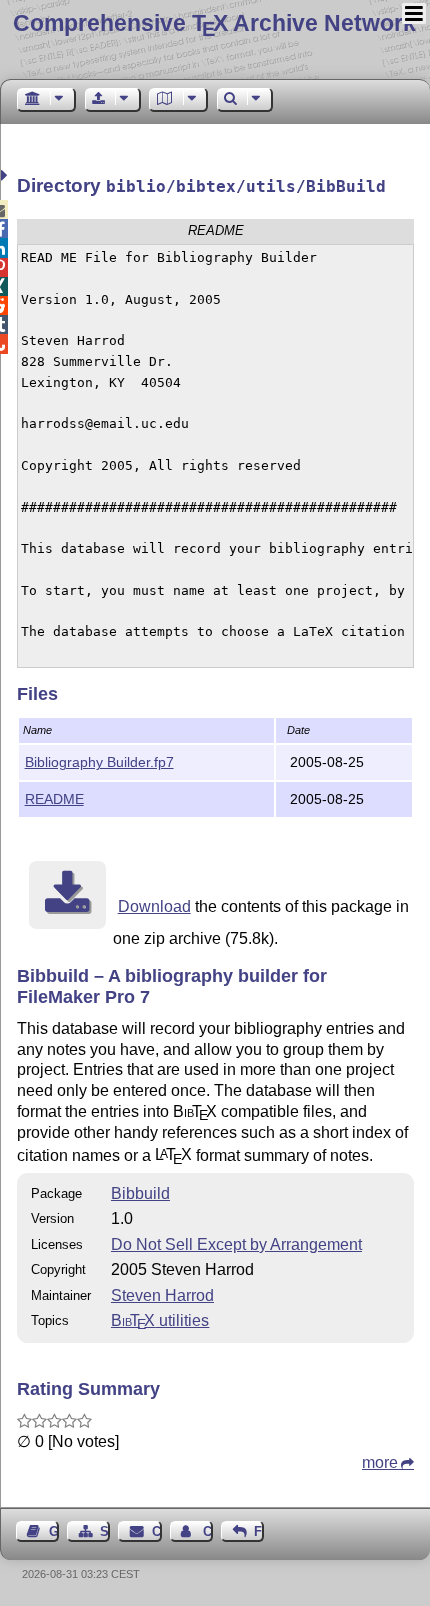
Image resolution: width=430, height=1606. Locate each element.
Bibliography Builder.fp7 (99, 762)
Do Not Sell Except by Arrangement (236, 1244)
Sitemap (105, 1531)
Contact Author (208, 1531)
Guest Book (54, 1531)
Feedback (259, 1531)
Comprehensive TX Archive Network (214, 23)
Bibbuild (140, 1193)
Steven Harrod (162, 1295)
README (54, 799)
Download (154, 906)
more (380, 1462)
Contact (156, 1531)
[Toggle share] (6, 175)
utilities (160, 1320)
